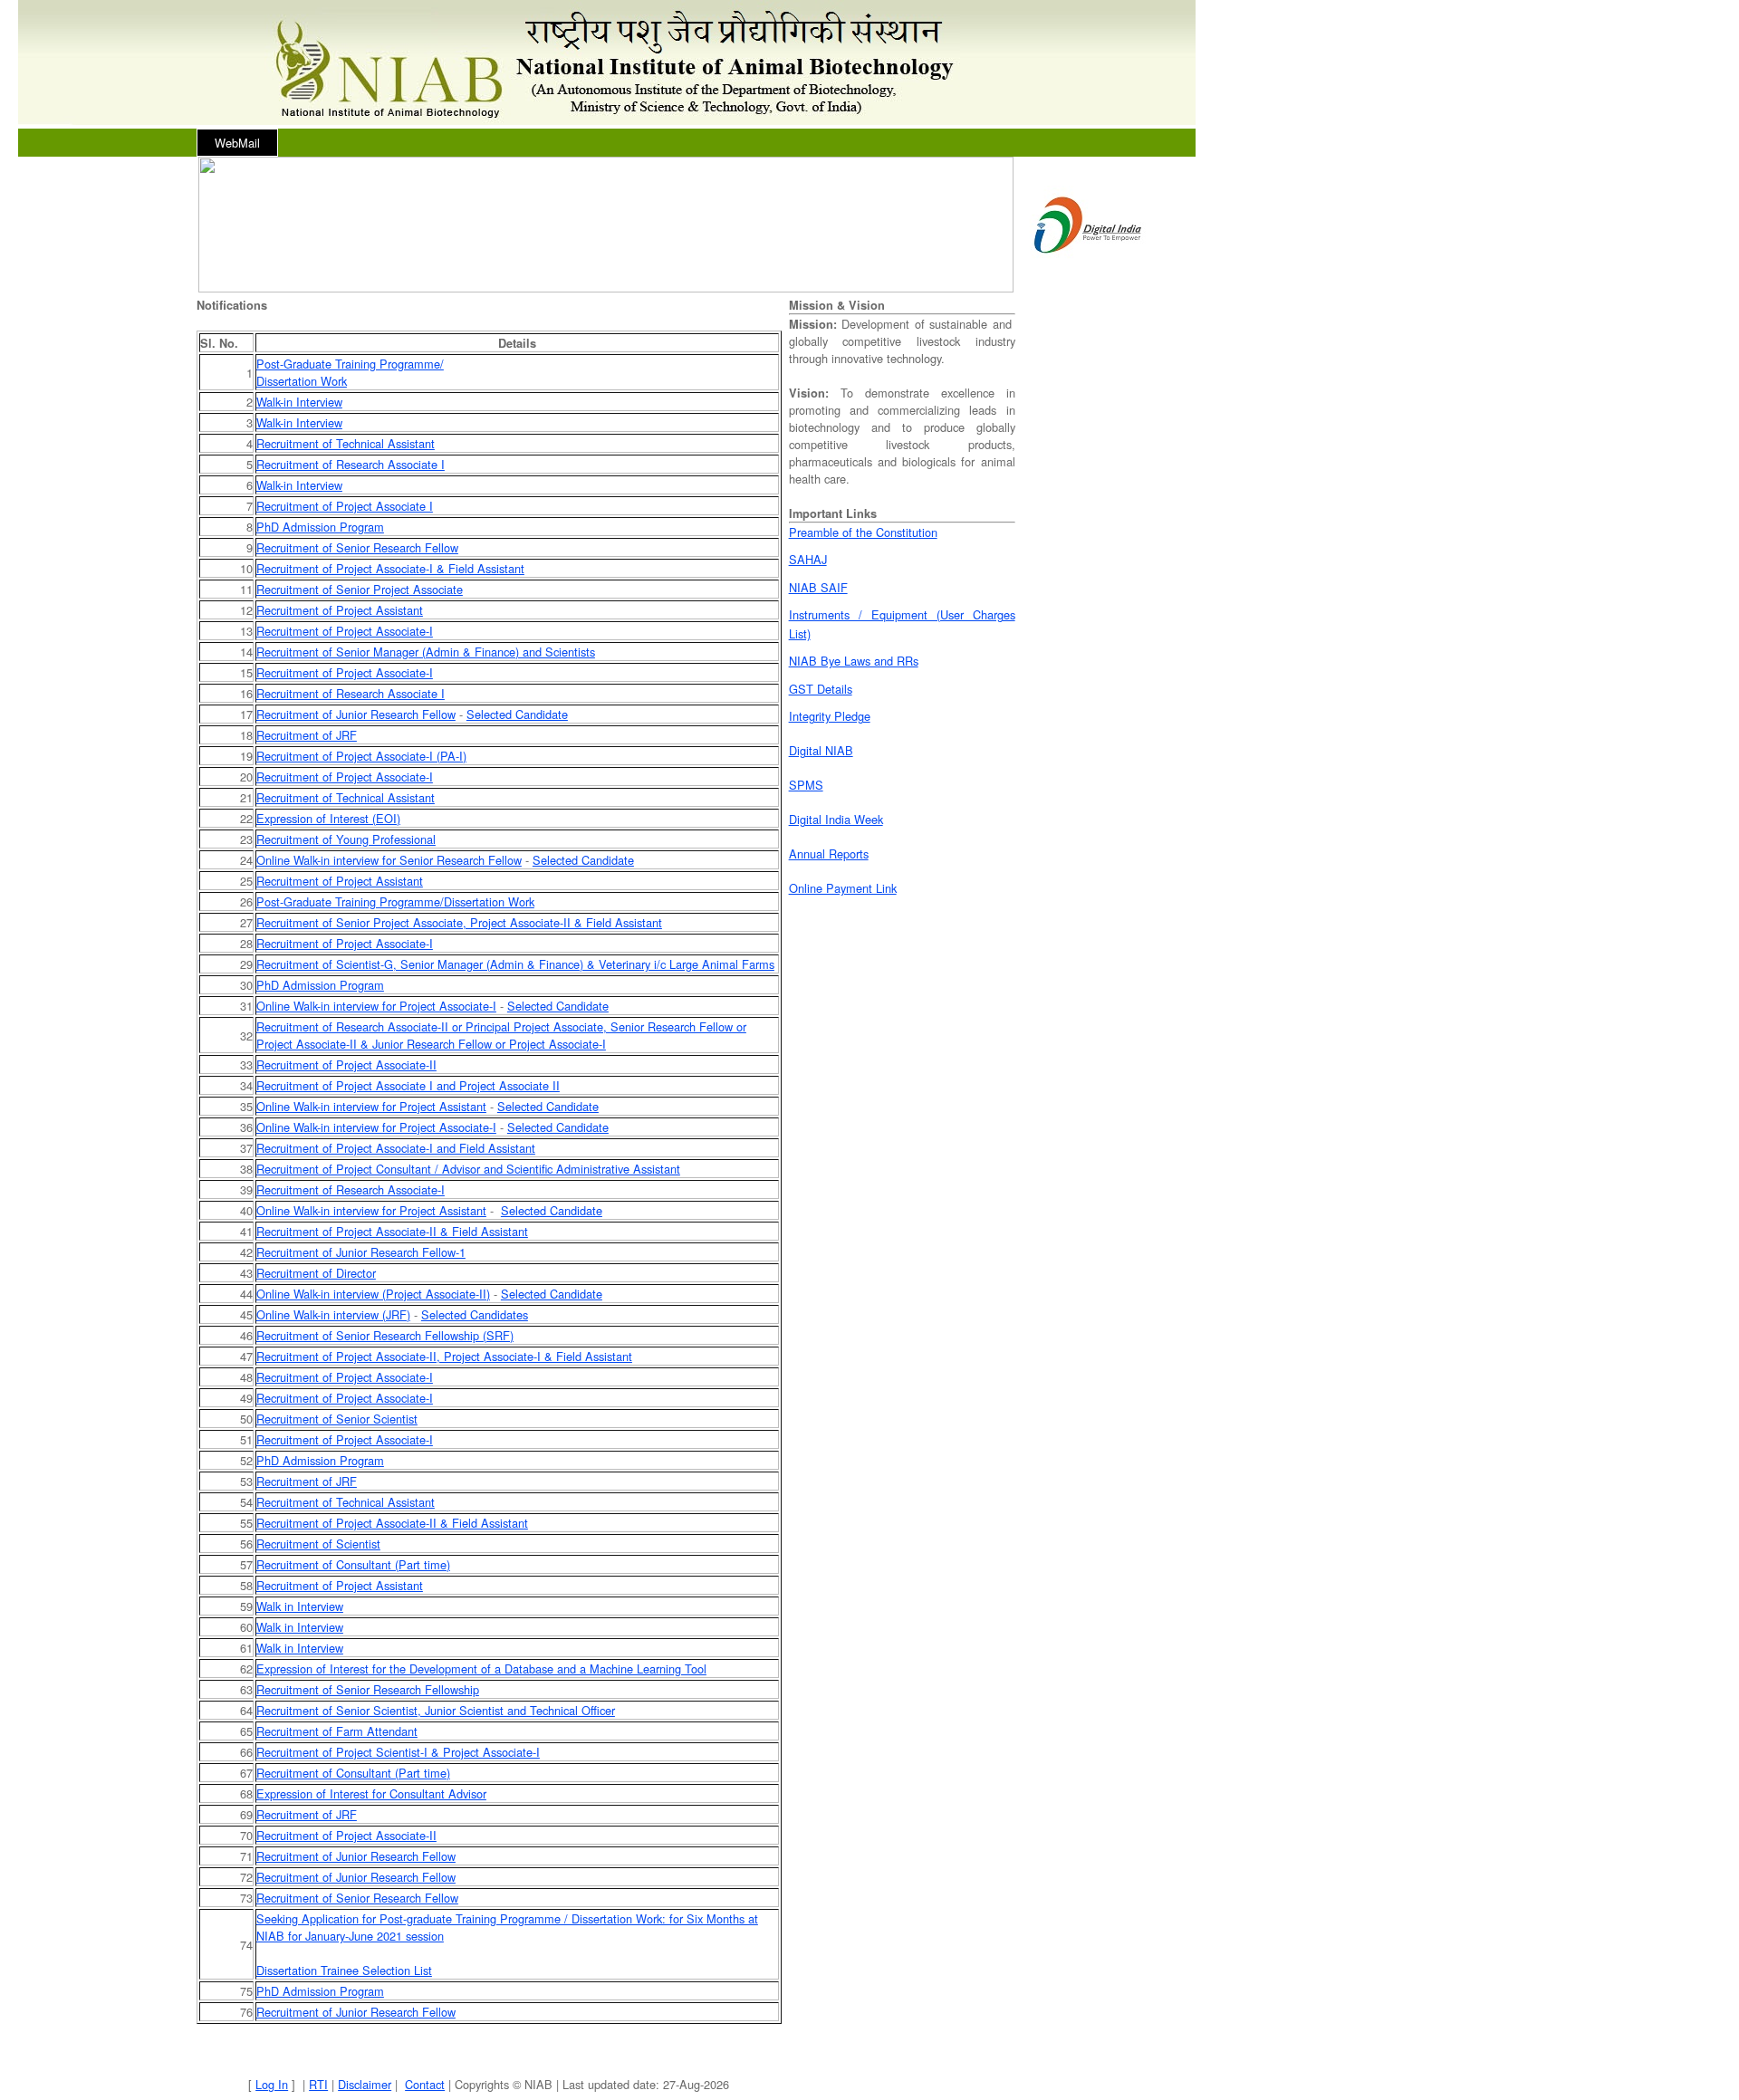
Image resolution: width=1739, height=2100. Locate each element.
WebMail (237, 143)
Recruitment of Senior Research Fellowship (368, 1689)
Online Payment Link (843, 888)
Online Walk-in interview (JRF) (333, 1314)
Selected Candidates (475, 1314)
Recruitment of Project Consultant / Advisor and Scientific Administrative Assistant (468, 1169)
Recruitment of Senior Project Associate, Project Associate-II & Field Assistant (459, 922)
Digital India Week (836, 819)
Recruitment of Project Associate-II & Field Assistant (392, 1231)
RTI (318, 2084)
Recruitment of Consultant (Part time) (353, 1564)
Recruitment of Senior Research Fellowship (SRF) (385, 1335)
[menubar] (237, 143)
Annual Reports (829, 853)
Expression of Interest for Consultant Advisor (371, 1793)
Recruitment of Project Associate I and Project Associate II (408, 1085)
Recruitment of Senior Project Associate (360, 589)
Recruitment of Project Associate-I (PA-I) (361, 756)
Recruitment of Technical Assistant (346, 443)
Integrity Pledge (830, 716)
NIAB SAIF (818, 587)
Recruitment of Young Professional (346, 839)
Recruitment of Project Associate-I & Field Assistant (390, 568)
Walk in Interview (300, 1606)
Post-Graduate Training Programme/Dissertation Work (395, 901)
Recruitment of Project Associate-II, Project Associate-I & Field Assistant (444, 1356)
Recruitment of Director (316, 1273)
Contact (425, 2084)
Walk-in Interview (299, 402)
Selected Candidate (517, 714)
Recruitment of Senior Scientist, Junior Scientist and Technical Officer (436, 1710)
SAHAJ (808, 559)
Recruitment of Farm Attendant (337, 1731)
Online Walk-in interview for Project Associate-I (376, 1006)
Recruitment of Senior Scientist (337, 1419)
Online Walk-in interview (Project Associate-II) (373, 1294)
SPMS (806, 785)
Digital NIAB (821, 750)
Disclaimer (365, 2084)
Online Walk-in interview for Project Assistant (371, 1106)
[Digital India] (1088, 259)
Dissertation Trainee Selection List (344, 1970)
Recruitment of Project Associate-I (345, 631)
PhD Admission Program (320, 527)
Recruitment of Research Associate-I (351, 1189)
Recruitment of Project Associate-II (346, 1064)
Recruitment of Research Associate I (351, 464)
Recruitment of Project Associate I (345, 506)
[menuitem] (237, 143)
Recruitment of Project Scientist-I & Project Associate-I (398, 1752)
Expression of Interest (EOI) (328, 818)
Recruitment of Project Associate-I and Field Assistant (396, 1148)
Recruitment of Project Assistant (340, 610)
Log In (272, 2084)
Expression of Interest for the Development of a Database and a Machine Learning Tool (481, 1668)
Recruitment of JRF (307, 735)
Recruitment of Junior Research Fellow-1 (361, 1252)
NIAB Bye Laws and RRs (854, 661)
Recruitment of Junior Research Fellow (356, 714)
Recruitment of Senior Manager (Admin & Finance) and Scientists (426, 652)
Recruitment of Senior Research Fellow (357, 547)
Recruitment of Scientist (318, 1544)
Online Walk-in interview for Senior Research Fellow (389, 860)
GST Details (821, 689)
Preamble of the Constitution (863, 532)
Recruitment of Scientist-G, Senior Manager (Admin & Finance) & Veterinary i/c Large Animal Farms (515, 964)
